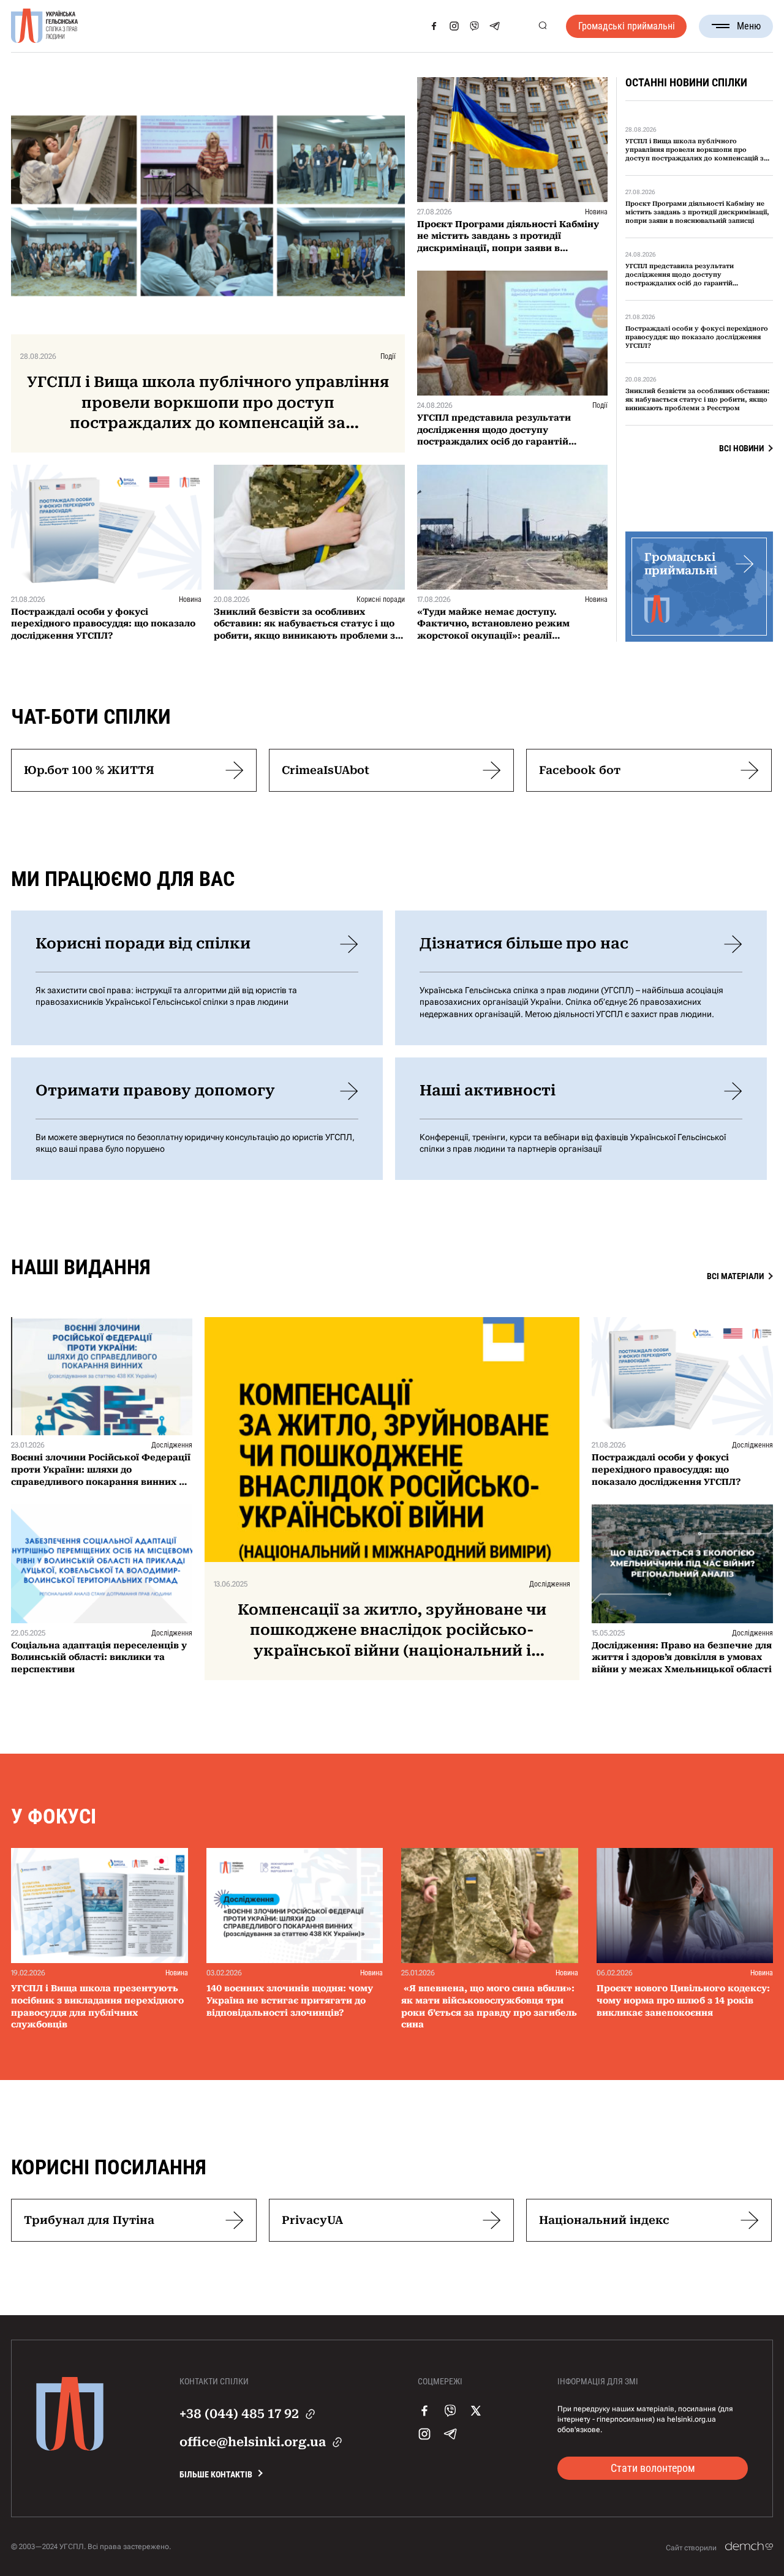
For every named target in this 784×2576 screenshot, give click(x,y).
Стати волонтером (653, 2468)
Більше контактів (216, 2474)
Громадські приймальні (627, 26)
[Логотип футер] (70, 2447)
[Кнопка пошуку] (542, 26)
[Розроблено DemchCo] (749, 2547)
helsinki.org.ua (692, 2419)
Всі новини (741, 448)
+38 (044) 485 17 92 (239, 2414)
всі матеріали (735, 1276)
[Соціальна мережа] (434, 26)
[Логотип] (45, 26)
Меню (749, 26)
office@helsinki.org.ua (253, 2442)
